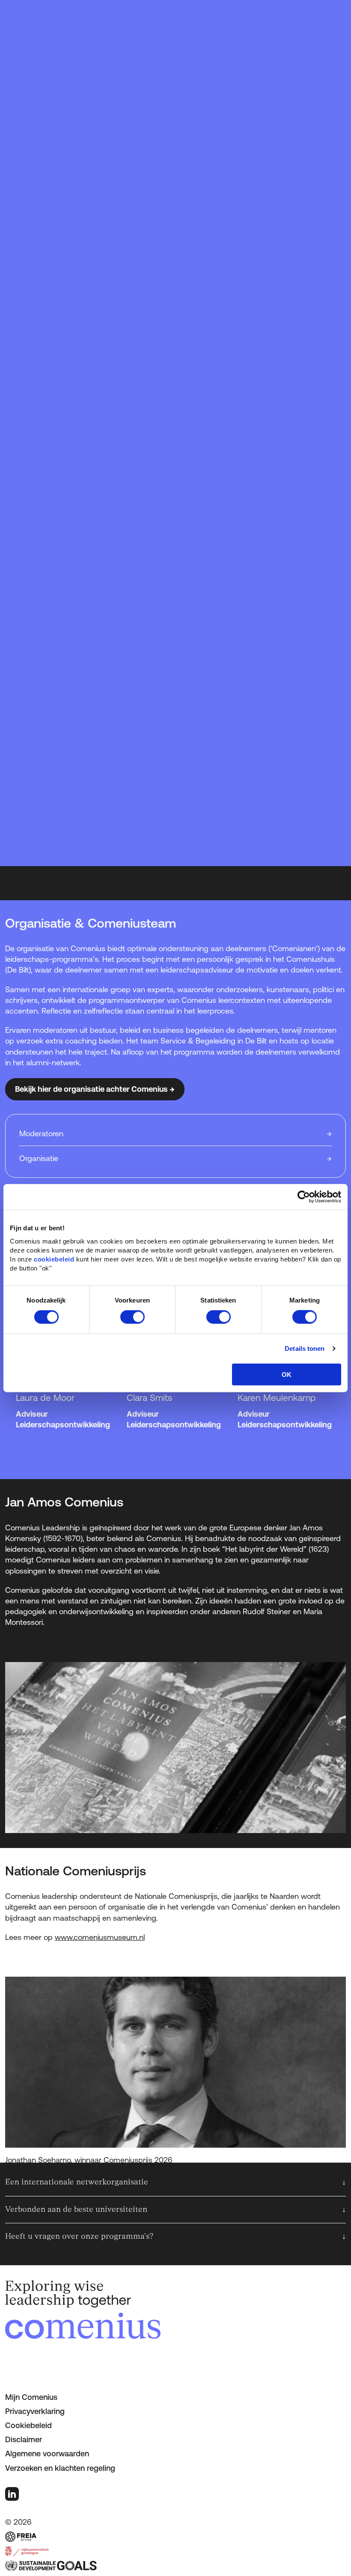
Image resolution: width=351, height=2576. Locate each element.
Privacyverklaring (35, 2411)
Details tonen (305, 1348)
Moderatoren (41, 1133)
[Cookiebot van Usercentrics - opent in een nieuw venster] (304, 1197)
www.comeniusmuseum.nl (100, 1937)
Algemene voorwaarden (47, 2454)
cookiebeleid (54, 1259)
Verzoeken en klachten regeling (60, 2468)
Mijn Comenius (31, 2397)
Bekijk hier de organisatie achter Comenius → (95, 1089)
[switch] (132, 1317)
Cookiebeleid (28, 2425)
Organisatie (39, 1158)
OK (287, 1374)
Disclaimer (24, 2439)
